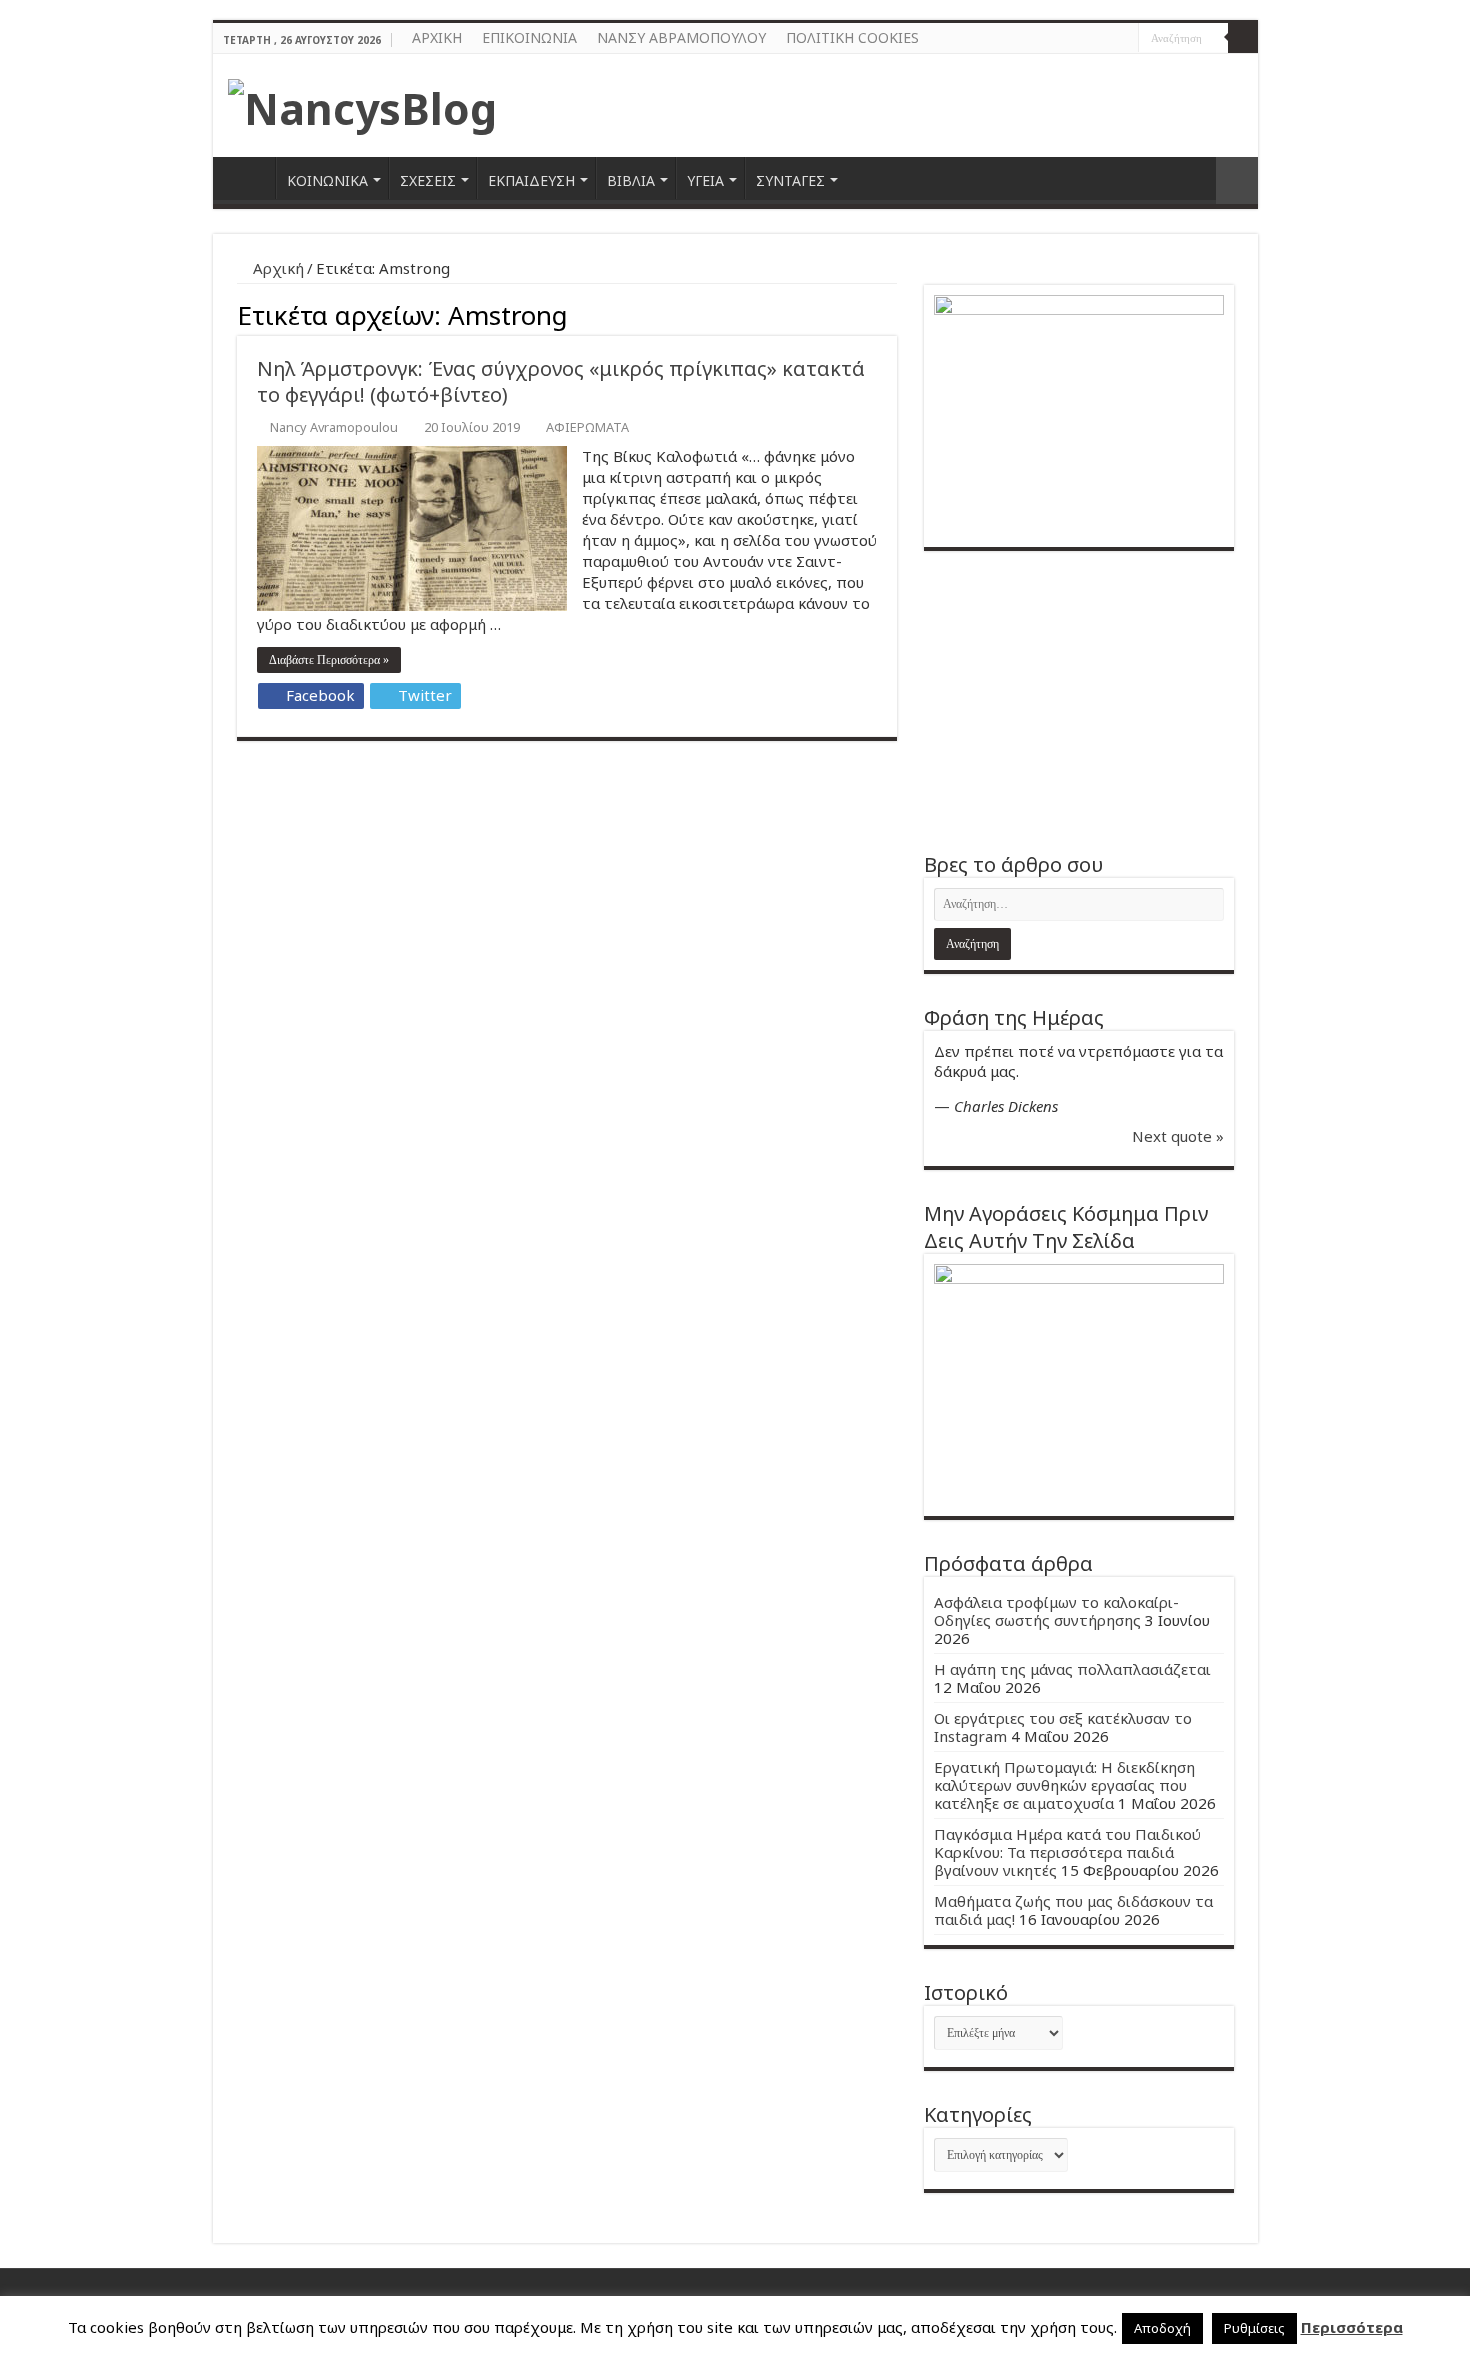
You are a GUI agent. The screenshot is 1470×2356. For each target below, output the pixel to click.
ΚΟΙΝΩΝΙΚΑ (327, 180)
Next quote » (1178, 1136)
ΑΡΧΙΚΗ (437, 37)
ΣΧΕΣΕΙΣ (428, 180)
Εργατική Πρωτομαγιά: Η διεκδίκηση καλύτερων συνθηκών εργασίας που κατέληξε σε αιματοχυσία (1064, 1785)
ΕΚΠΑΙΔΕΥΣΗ (531, 180)
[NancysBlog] (362, 103)
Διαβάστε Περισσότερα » (329, 660)
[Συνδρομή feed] (891, 312)
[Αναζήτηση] (1243, 38)
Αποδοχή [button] (1162, 2328)
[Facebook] (1104, 39)
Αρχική (276, 268)
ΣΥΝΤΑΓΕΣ (790, 180)
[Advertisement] (1079, 701)
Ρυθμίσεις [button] (1254, 2328)
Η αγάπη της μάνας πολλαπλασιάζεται (1072, 1669)
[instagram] (1123, 39)
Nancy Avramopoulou (334, 427)
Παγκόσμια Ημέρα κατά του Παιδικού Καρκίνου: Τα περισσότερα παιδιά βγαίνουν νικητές (1067, 1852)
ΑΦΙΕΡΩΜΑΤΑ (587, 427)
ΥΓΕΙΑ (705, 180)
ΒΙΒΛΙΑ (631, 180)
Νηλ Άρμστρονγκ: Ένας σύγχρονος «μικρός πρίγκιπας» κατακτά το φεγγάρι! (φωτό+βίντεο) (561, 381)
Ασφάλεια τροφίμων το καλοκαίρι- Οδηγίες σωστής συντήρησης (1056, 1611)
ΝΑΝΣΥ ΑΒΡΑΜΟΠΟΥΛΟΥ (681, 37)
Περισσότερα (1352, 2327)
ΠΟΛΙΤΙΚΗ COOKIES (852, 37)
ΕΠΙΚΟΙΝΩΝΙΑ (529, 37)
